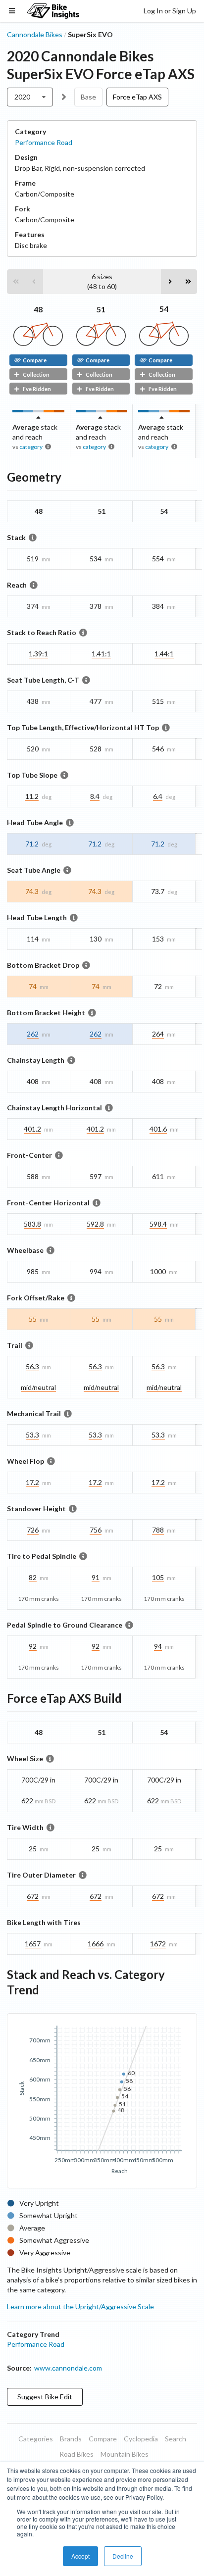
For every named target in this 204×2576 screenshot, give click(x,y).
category (31, 447)
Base (88, 97)
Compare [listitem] (103, 2439)
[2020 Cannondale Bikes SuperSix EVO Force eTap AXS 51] (101, 343)
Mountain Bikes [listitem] (125, 2454)
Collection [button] (36, 374)
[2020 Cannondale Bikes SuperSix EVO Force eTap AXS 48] (38, 343)
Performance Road (44, 142)
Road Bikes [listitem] (76, 2454)
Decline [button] (123, 2556)
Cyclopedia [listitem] (141, 2439)
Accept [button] (80, 2556)
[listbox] (30, 97)
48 (38, 309)
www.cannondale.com (68, 2368)
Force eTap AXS (137, 97)
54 (164, 309)
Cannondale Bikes (35, 34)
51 (101, 309)
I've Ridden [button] (37, 389)
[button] (16, 282)
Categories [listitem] (36, 2439)
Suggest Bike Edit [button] (45, 2397)
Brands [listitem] (71, 2439)
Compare (35, 360)
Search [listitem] (176, 2439)
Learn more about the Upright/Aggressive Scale (80, 2306)
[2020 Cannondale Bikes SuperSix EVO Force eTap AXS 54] (164, 343)
